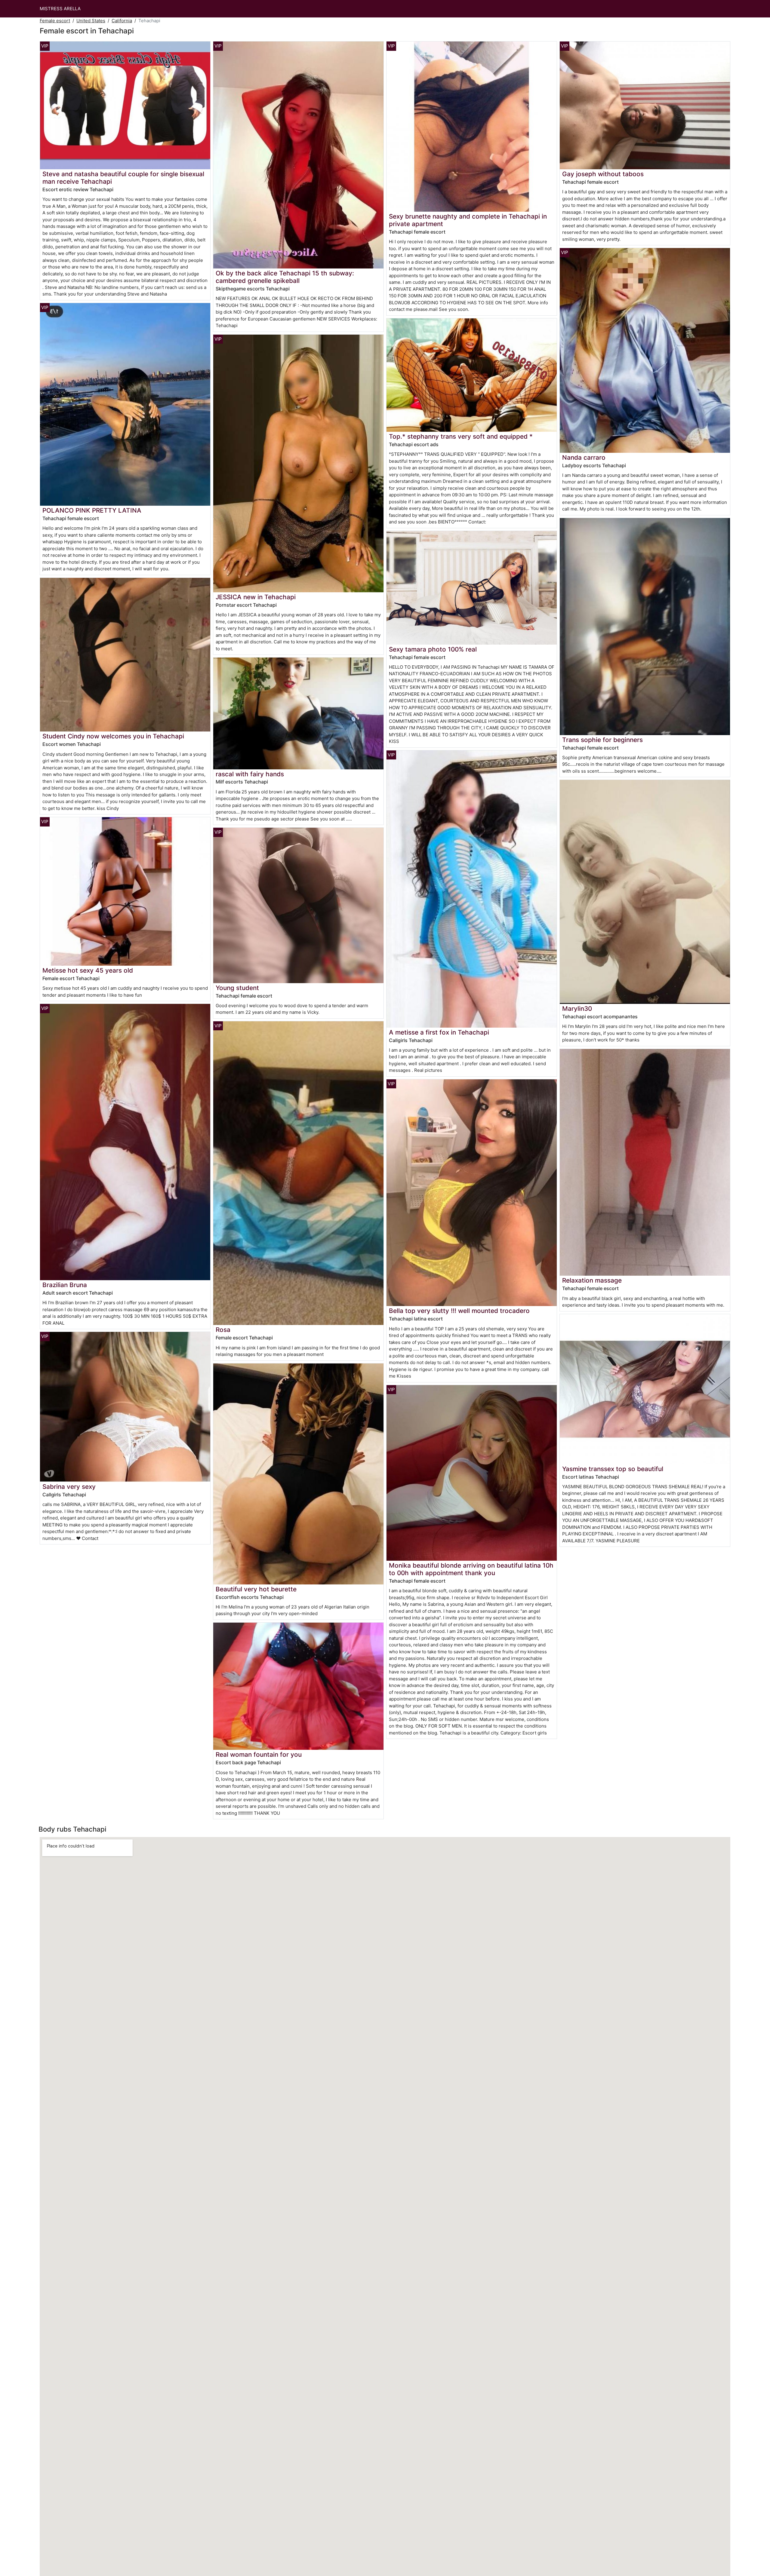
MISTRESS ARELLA (60, 9)
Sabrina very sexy (69, 1487)
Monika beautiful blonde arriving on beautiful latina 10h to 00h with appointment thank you (471, 1569)
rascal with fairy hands (250, 774)
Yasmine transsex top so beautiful (613, 1469)
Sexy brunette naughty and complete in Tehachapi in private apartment (468, 220)
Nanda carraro (584, 457)
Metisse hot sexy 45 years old (88, 970)
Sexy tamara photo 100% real (433, 649)
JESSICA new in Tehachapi (256, 597)
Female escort (55, 21)
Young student (237, 988)
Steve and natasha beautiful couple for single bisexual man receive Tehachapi (123, 178)
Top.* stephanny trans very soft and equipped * (461, 436)
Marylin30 (577, 1009)
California (122, 21)
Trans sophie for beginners (602, 740)
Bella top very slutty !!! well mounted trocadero (459, 1311)
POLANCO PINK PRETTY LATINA (92, 510)
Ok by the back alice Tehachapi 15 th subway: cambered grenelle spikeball (285, 277)
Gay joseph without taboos (603, 174)
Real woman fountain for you (259, 1754)
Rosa (223, 1330)
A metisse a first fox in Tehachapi (439, 1032)
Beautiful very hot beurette (256, 1589)
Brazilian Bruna (65, 1285)
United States (91, 21)
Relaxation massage (592, 1280)
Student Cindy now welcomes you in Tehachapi (113, 736)
